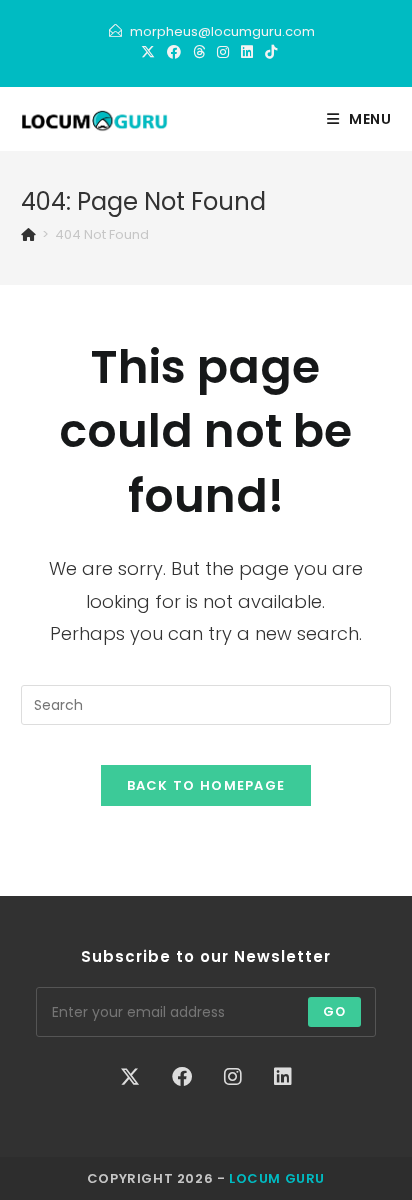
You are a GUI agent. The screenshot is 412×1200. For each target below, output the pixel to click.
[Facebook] (174, 52)
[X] (148, 52)
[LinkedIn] (247, 52)
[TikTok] (268, 52)
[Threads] (199, 52)
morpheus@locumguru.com (222, 31)
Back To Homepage (206, 785)
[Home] (28, 234)
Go (334, 1011)
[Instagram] (223, 52)
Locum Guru (277, 1178)
